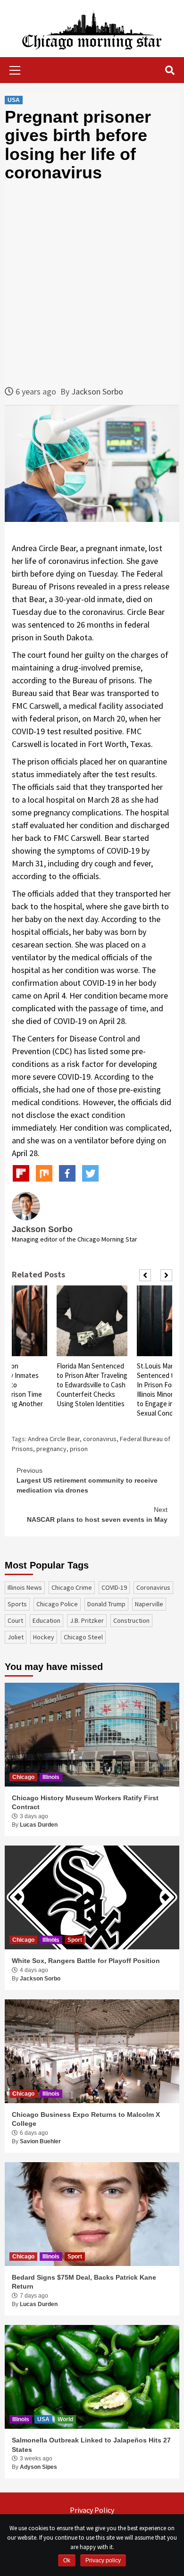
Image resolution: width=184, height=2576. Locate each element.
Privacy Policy (92, 2510)
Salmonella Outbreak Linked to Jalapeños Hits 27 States (91, 2445)
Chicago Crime (72, 1587)
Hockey (44, 1637)
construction (131, 1620)
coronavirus (100, 1439)
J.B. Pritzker (87, 1620)
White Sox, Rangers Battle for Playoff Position (86, 1961)
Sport (75, 1940)
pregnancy (51, 1449)
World (65, 2419)
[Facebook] (67, 1173)
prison (79, 1449)
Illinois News (25, 1587)
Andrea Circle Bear (54, 1439)
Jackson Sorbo (97, 391)
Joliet (16, 1637)
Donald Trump (106, 1604)
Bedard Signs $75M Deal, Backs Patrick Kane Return (84, 2282)
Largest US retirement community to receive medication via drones (87, 1480)
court (15, 1620)
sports (17, 1604)
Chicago (23, 1777)
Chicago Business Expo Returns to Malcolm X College (86, 2119)
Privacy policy (103, 2560)
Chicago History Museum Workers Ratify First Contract (85, 1803)
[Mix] (44, 1173)
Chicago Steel (83, 1637)
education (46, 1620)
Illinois (51, 1777)
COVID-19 (114, 1587)
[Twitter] (90, 1173)
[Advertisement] (92, 284)
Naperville (149, 1604)
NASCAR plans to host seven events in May (97, 1515)
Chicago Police (57, 1604)
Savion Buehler (40, 2141)
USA (14, 100)
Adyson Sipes (38, 2467)
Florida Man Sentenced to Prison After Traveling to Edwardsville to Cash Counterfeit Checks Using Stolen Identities (92, 1385)
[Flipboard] (21, 1173)
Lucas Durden (39, 1825)
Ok (67, 2560)
